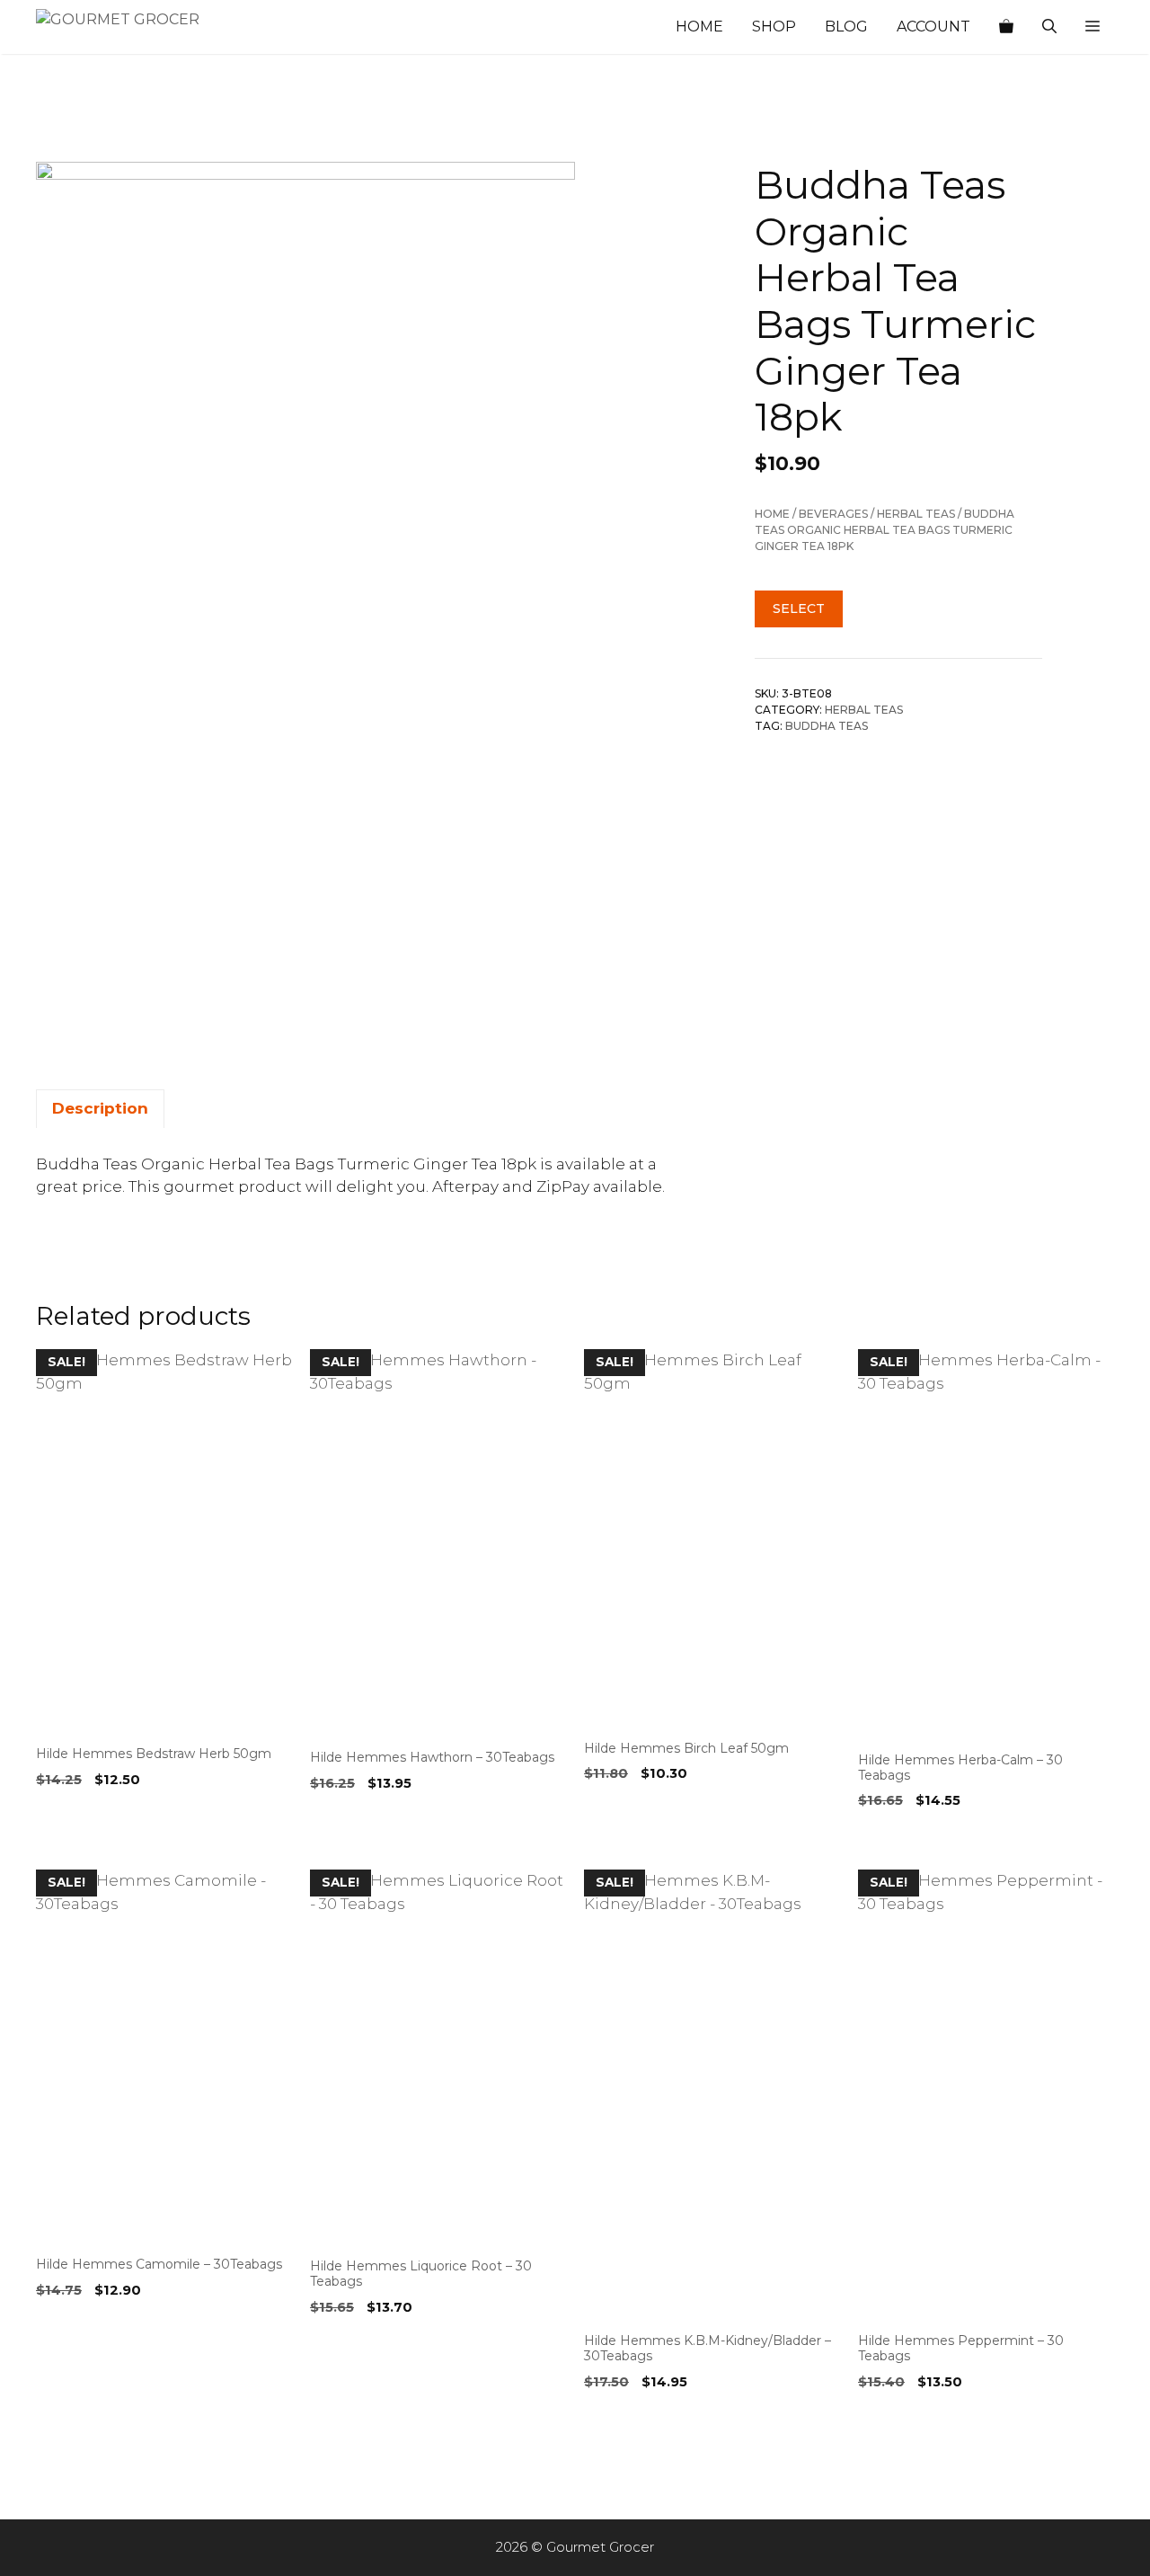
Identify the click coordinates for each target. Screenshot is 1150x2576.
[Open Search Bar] (1049, 27)
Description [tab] (100, 1108)
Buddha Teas (827, 726)
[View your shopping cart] (1006, 27)
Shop (774, 27)
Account (933, 27)
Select (799, 608)
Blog (846, 27)
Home (699, 27)
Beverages (833, 514)
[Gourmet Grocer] (126, 27)
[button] (1092, 27)
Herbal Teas (916, 514)
